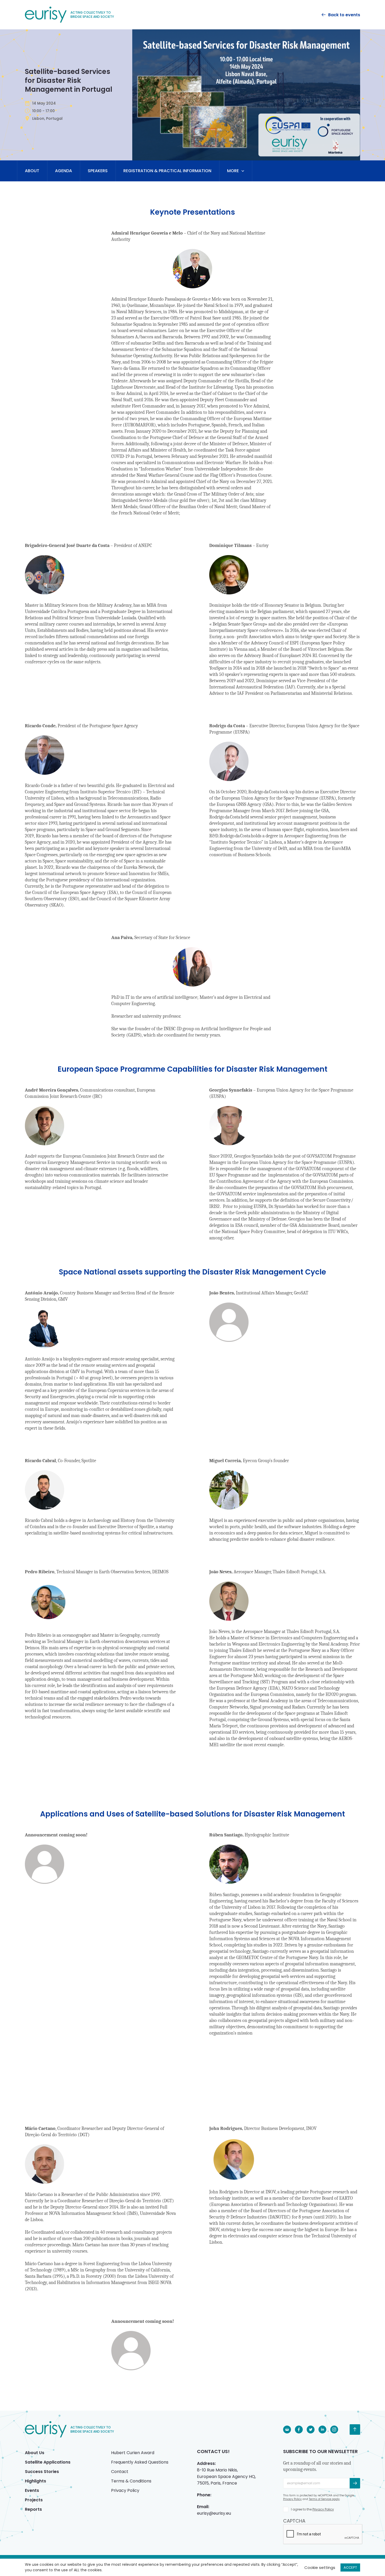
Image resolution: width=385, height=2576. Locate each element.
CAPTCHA (294, 2521)
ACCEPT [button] (350, 2567)
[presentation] (323, 2534)
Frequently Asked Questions (140, 2462)
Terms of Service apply (324, 2499)
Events (32, 2490)
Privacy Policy (125, 2490)
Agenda (64, 171)
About (32, 171)
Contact (120, 2472)
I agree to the (312, 2509)
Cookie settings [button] (320, 2567)
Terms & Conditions (131, 2481)
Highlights (35, 2481)
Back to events (344, 15)
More (233, 171)
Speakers (98, 171)
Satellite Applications (48, 2462)
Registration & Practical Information (167, 171)
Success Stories (42, 2472)
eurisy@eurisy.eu (214, 2513)
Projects (34, 2500)
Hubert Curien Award (133, 2453)
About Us (35, 2453)
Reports (33, 2509)
